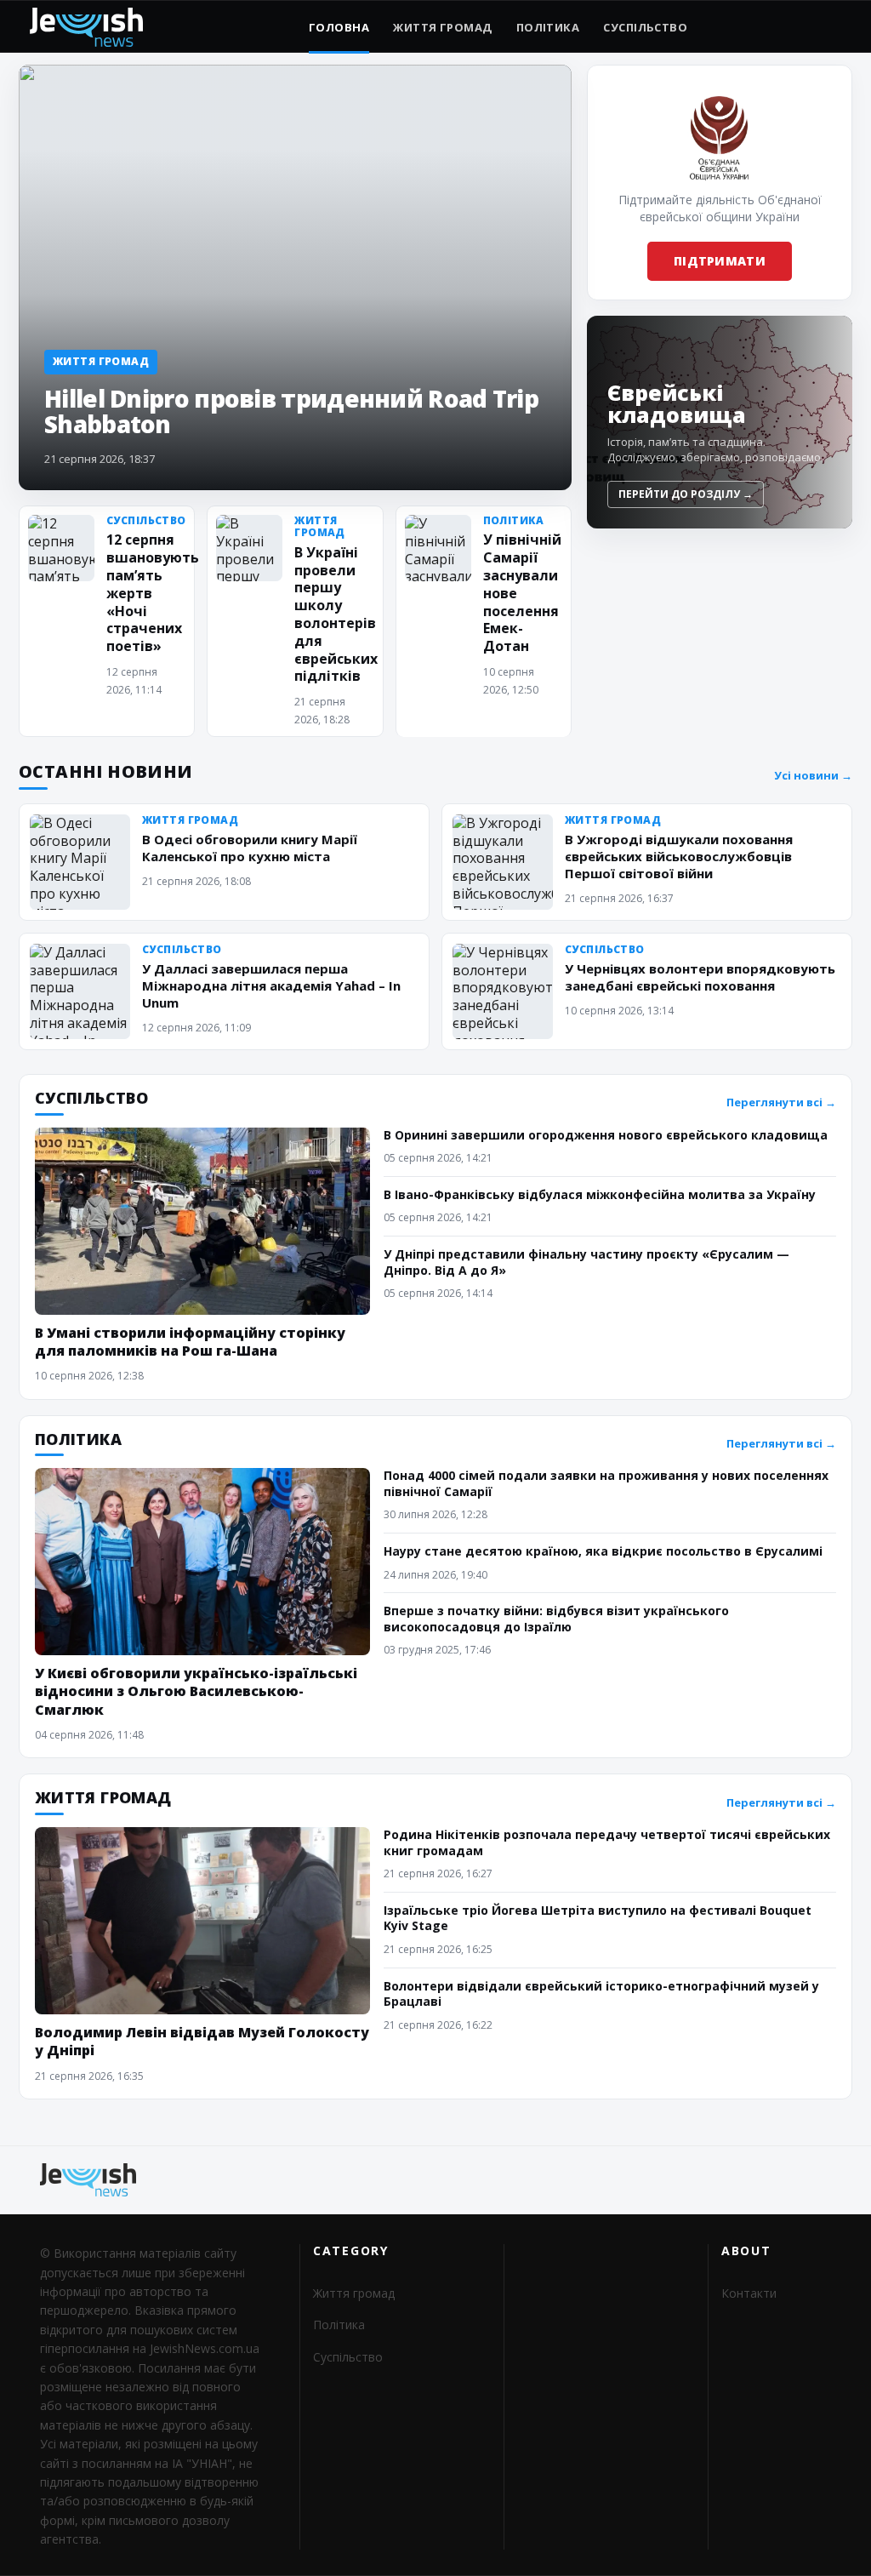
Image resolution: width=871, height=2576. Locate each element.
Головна (339, 27)
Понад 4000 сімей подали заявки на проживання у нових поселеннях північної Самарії (606, 1483)
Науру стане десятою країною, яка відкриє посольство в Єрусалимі (603, 1551)
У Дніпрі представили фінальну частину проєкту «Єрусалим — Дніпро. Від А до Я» (586, 1262)
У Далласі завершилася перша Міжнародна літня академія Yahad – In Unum (271, 985)
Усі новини (813, 776)
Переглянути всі (781, 1102)
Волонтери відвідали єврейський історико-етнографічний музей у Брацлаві (601, 1993)
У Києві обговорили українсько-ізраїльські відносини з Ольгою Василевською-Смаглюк (196, 1691)
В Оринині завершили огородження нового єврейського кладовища (606, 1135)
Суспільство (645, 27)
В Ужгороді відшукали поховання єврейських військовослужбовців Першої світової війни (679, 856)
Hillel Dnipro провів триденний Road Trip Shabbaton (291, 411)
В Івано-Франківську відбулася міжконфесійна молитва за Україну (600, 1194)
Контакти (749, 2293)
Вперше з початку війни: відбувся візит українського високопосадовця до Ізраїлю (556, 1618)
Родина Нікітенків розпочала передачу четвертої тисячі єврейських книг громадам (607, 1842)
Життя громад (442, 27)
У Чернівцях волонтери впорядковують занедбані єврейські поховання (700, 977)
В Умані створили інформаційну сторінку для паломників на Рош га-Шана (190, 1342)
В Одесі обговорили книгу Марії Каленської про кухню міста (250, 848)
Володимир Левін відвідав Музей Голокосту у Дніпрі (202, 2041)
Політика (548, 27)
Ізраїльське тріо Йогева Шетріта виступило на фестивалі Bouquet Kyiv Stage (598, 1918)
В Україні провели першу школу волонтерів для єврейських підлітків (336, 614)
